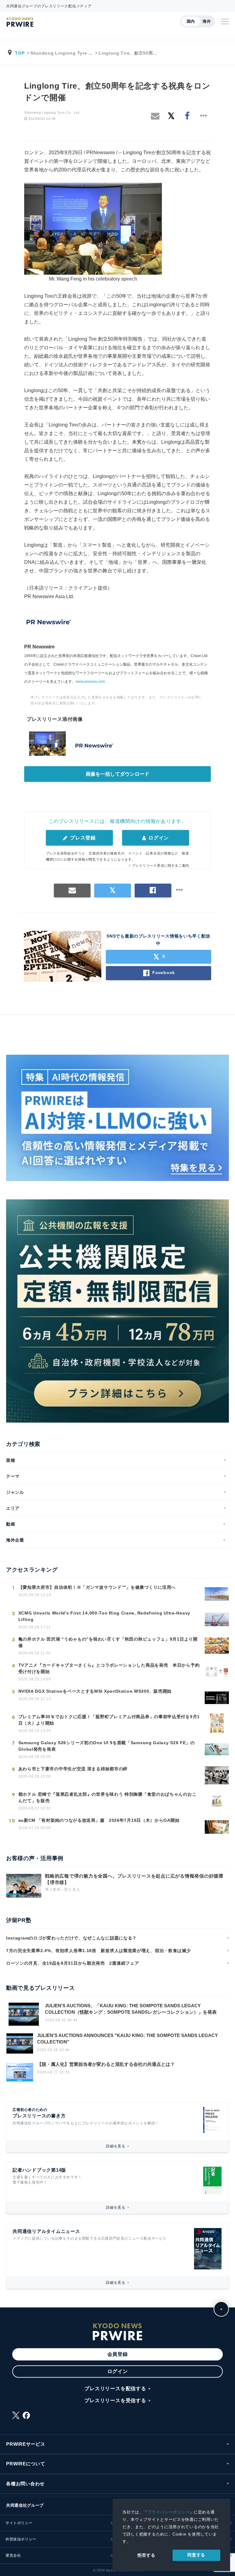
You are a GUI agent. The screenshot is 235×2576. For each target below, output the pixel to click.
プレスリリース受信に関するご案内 (160, 866)
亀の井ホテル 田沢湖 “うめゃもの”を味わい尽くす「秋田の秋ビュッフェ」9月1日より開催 (108, 1642)
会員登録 (118, 2354)
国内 (191, 21)
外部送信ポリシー (21, 2539)
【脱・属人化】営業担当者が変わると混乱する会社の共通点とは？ (106, 2064)
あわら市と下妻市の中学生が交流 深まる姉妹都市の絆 (73, 1769)
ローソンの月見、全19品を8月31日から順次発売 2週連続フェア (73, 1963)
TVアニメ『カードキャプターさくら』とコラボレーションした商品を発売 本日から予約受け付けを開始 (109, 1668)
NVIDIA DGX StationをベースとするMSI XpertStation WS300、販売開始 (95, 1691)
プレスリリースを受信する (115, 2400)
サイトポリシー (19, 2523)
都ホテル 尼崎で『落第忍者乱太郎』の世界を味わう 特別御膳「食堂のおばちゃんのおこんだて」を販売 (108, 1797)
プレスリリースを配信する (115, 2389)
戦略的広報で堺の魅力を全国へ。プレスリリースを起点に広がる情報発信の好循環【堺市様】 (134, 1879)
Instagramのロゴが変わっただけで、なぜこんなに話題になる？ (71, 1938)
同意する (196, 2555)
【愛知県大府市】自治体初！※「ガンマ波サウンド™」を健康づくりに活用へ (97, 1587)
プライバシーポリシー (168, 2512)
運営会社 (13, 2555)
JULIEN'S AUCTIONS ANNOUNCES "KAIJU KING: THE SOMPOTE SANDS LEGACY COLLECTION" (127, 2039)
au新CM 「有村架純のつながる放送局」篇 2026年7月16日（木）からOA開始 (99, 1820)
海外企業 (15, 1540)
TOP (20, 53)
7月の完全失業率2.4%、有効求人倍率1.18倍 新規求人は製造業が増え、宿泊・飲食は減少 (99, 1951)
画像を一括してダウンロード (117, 774)
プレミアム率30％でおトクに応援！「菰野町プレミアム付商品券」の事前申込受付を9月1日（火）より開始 (109, 1720)
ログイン (158, 838)
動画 (11, 1524)
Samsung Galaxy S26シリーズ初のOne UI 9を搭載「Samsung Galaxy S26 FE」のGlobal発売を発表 (107, 1746)
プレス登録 (82, 838)
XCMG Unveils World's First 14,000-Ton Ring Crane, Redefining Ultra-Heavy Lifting (104, 1616)
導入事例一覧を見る (62, 1890)
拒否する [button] (146, 2555)
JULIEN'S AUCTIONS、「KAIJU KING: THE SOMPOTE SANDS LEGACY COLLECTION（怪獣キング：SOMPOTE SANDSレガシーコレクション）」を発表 (131, 2009)
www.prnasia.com (90, 682)
